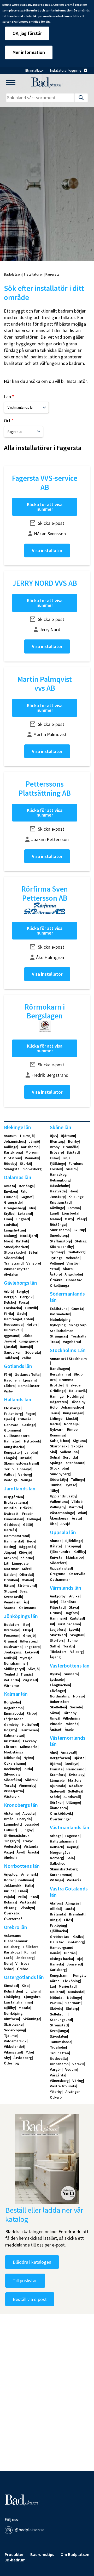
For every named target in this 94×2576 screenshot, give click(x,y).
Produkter (14, 2555)
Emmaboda (13, 1713)
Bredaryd (12, 1630)
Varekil (78, 2064)
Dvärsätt (11, 1514)
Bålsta (55, 1546)
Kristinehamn (69, 1624)
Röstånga (58, 1224)
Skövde (56, 2008)
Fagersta (72, 1836)
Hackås (10, 1530)
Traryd (28, 1841)
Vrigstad (30, 1680)
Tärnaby (70, 1713)
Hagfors (71, 1613)
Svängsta (12, 1169)
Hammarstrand (17, 1536)
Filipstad (57, 1607)
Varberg (25, 1474)
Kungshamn (60, 1975)
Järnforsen (29, 1730)
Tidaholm (58, 2047)
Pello (22, 1897)
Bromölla (71, 1147)
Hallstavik (77, 1391)
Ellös (68, 1920)
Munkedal (76, 1992)
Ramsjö (26, 1347)
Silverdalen (13, 1774)
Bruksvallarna (16, 1502)
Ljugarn (30, 1380)
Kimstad (11, 1986)
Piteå (34, 1897)
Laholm (31, 1452)
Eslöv (54, 1158)
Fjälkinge (57, 1163)
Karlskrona (13, 1152)
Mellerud (57, 1992)
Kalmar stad (14, 1735)
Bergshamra (60, 1374)
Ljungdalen (21, 1563)
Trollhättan (59, 2053)
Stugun (10, 1591)
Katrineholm (60, 1314)
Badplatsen (13, 274)
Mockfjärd (28, 1236)
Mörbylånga (14, 1752)
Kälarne (27, 1558)
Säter (33, 1252)
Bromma (66, 1380)
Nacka (55, 1424)
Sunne (72, 1640)
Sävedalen (58, 2036)
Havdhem (12, 1380)
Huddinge (75, 1396)
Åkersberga (59, 1518)
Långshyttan (14, 1230)
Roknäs (10, 1902)
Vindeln (56, 1724)
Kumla (30, 1952)
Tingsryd (11, 1841)
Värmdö (75, 1507)
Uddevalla (58, 2058)
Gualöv (71, 1169)
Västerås (74, 1880)
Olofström (13, 1158)
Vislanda (31, 1846)
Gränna (10, 1641)
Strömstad (59, 2025)
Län (7, 397)
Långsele (57, 1780)
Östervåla (77, 1574)
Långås (10, 1458)
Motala (24, 2008)
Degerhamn (13, 1708)
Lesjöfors (58, 1629)
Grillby (80, 1552)
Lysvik (74, 1629)
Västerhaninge (62, 1513)
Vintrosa (22, 1963)
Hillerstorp (29, 1641)
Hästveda (58, 1191)
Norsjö (78, 1696)
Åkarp (68, 1269)
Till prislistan (25, 2281)
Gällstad (57, 1942)
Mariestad (67, 1986)
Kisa (25, 1986)
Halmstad (12, 1441)
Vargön (56, 2069)
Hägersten (58, 1402)
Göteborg (76, 1942)
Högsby (10, 1730)
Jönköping (13, 1652)
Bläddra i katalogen (32, 2262)
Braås (9, 1819)
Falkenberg (13, 1414)
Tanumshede (61, 2042)
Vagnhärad (72, 1342)
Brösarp (56, 1152)
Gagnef (27, 1197)
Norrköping (13, 2013)
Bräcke (26, 1508)
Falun (25, 1191)
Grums (55, 1613)
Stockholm (59, 1468)
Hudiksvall (13, 1330)
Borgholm (12, 1702)
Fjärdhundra (60, 1552)
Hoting (10, 1547)
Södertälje (58, 1479)
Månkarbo (74, 1557)
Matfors (75, 1780)
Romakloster (29, 1386)
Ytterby (56, 2092)
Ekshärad (69, 1602)
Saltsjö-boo (60, 1441)
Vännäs (72, 1724)
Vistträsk (28, 1902)
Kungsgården (30, 1341)
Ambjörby (58, 1596)
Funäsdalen (14, 1519)
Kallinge (11, 1147)
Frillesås (25, 1419)
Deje (53, 1602)
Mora (8, 1241)
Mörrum (32, 1152)
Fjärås (9, 1419)
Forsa (23, 1302)
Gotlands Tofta (27, 1374)
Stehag (81, 1241)
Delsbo (10, 1302)
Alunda (56, 1541)
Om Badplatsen (75, 2555)
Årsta (77, 1518)
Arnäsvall (69, 1752)
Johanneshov (72, 1407)
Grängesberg (14, 1208)
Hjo (80, 1959)
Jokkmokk (13, 1886)
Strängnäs (58, 1336)
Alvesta (29, 1813)
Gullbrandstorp (17, 1436)
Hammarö (58, 1618)
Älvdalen (11, 1274)
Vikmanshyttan (17, 1269)
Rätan (9, 1585)
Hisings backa (61, 1959)
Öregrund (58, 1574)
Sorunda (70, 1457)
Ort (7, 421)
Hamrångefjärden (19, 1319)
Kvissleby (77, 1775)
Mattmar (11, 1569)
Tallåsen (11, 1358)
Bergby (22, 1291)
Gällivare (26, 1880)
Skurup (79, 1230)
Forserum (12, 1635)
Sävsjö (33, 1669)
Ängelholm (73, 1274)
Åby (7, 2058)
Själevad (57, 1791)
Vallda (9, 1474)
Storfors (57, 1640)
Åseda (33, 1852)
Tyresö (71, 1485)
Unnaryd (24, 1469)
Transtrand (13, 1263)
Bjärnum (68, 1136)
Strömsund (27, 1585)
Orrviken (11, 1580)
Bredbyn (71, 1764)
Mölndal (57, 1998)
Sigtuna (79, 1441)
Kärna (55, 1981)
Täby (54, 1491)
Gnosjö (29, 1635)
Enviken (10, 1191)
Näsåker (76, 1786)
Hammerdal (14, 1541)
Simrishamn (60, 1230)
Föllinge (33, 1519)
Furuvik (31, 1308)
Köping (73, 1847)
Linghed (22, 1219)
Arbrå (8, 1291)
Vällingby (58, 1507)
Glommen (12, 1430)
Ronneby (32, 1158)
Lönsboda (70, 1213)
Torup (9, 1469)
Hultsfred (30, 1725)
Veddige (11, 1480)
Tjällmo (10, 2036)
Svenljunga (59, 2031)
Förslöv (56, 1169)
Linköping (12, 1997)
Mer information (29, 52)
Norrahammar (15, 1663)
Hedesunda (13, 1324)
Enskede (73, 1385)
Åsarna (10, 1608)
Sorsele (76, 1707)
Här (7, 381)
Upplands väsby (63, 1496)
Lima (8, 1219)
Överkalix (12, 1913)
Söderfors (58, 1563)
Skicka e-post (51, 523)
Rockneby (12, 1769)
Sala (70, 1858)
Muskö (72, 1418)
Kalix (29, 1886)
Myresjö (26, 1658)
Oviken (27, 1580)
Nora (8, 1963)
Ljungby (26, 1830)
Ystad (55, 1269)
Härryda (57, 1964)
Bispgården (13, 1497)
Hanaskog (58, 1174)
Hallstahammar (63, 1841)
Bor (26, 1625)
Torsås (10, 1785)
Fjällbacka (58, 1931)
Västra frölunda (63, 2086)
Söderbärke (13, 1258)
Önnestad (74, 1280)
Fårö (7, 1374)
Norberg (56, 1858)
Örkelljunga (60, 1285)
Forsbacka (13, 1308)
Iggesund (12, 1336)
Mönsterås (29, 1747)
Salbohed (58, 1863)
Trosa (55, 1342)
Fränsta (56, 1769)
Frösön (28, 1514)
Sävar (55, 1713)
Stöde (55, 1797)
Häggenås (27, 1547)
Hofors (32, 1324)
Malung (10, 1236)
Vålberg (77, 1652)
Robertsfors (60, 1702)
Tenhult (10, 1674)
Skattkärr (58, 1635)
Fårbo (31, 1713)
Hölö (54, 1407)
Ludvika (11, 1225)
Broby (55, 1147)
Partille (56, 2003)
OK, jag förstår (27, 33)
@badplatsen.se (30, 2530)
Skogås (77, 1446)
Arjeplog (11, 1874)
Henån (55, 1953)
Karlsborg (58, 1970)
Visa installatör (47, 550)
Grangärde (13, 1202)
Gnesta (77, 1309)
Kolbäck (57, 1847)
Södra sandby (61, 1247)
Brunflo (10, 1508)
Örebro (23, 1969)
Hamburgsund (62, 1947)
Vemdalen (12, 1602)
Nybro (28, 1758)
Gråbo (78, 1937)
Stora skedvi (14, 1252)
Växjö (8, 1852)
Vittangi (11, 1908)
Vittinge (57, 1880)
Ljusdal (10, 1347)
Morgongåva (60, 1852)
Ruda (28, 1769)
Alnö (54, 1752)
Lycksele (57, 1679)
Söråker (56, 1802)
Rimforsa (11, 2019)
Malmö (55, 1219)
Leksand (25, 1214)
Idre (32, 1208)
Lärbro (9, 1386)
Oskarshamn (14, 1763)
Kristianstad (60, 1202)
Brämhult (77, 1914)
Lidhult (10, 1830)
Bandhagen (59, 1368)
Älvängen (73, 2092)
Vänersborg (59, 2081)
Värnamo (11, 1685)
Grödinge (58, 1391)
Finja (66, 1158)
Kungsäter (12, 1452)
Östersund (28, 1608)
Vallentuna (59, 1502)
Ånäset (56, 1729)
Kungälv (80, 1975)
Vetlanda (11, 1680)
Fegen (30, 1414)
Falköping (58, 1925)
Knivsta (56, 1557)
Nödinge (74, 1998)
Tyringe (56, 1258)
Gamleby (11, 1725)
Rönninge (58, 1435)
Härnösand (75, 1769)
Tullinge (77, 1479)
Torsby (69, 1646)
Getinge (29, 1425)
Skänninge (31, 2019)
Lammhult (12, 1824)
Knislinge (76, 1197)
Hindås (70, 1953)
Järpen (10, 1552)
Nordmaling (60, 1696)
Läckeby (30, 1741)
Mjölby (9, 2008)
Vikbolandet (14, 2046)
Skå (53, 1452)
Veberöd (73, 1258)
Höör (73, 1191)
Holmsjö (27, 1136)
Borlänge (26, 1186)
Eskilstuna (59, 1309)
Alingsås (73, 1903)
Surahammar (61, 1875)
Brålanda (58, 1914)
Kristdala (12, 1741)
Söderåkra (13, 1780)
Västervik (12, 1796)
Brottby (56, 1385)
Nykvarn (57, 1429)
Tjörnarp (57, 1252)
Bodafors (12, 1625)
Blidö (78, 1374)
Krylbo (9, 1214)
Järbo (28, 1336)
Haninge (57, 1396)
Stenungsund (61, 2020)
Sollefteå (75, 1791)
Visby (8, 1391)
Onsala (25, 1458)
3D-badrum (15, 2560)
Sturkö (25, 1163)
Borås (69, 1909)
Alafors (56, 1903)
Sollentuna (69, 1452)
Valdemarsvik (15, 2041)
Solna (55, 1457)
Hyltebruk (32, 1441)
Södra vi (32, 1780)
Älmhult (10, 1858)
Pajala (9, 1897)
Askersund (13, 1936)
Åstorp (55, 1274)
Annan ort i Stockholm (68, 1359)
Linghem (33, 1991)
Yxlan (82, 1513)
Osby (69, 1219)
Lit (6, 1563)
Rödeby (10, 1163)
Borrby (73, 1141)
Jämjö (34, 1141)
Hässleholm (60, 1186)
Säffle (55, 1646)
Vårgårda (58, 2075)
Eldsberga (12, 1408)
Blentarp (57, 1141)
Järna (55, 1413)
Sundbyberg (60, 1474)
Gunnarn (71, 1674)
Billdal (55, 1909)
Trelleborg (76, 1252)
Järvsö (9, 1341)
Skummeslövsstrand (21, 1463)
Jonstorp (57, 1197)
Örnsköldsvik (61, 1813)
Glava (73, 1607)
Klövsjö (25, 1552)
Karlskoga (12, 1952)
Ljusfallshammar (18, 2002)
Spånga (56, 1463)
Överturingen (61, 1819)
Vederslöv (12, 1846)
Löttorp (10, 1747)
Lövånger (57, 1691)
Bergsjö (10, 1297)
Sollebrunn (59, 2014)
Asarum (10, 1136)
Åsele (69, 1729)
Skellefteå (58, 1707)
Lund (54, 1213)
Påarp (81, 1219)
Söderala (33, 1352)
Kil (52, 1624)
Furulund (76, 1163)
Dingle (55, 1920)
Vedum (71, 2069)
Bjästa (79, 1758)
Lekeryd (32, 1652)
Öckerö (56, 2097)
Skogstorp (78, 1325)
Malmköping (60, 1320)
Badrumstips (42, 2555)
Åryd (20, 1852)
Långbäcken (60, 1685)
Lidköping (72, 1981)
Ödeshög (11, 2063)
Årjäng (55, 1657)
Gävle (21, 1314)
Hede (31, 1541)
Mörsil (27, 1569)
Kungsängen (73, 1413)
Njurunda (58, 1786)
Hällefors (31, 1947)
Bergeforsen (60, 1758)
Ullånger (73, 1802)
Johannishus (14, 1141)
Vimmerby (27, 1785)
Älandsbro (58, 1808)
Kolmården (13, 1991)
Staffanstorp (60, 1241)
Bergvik (26, 1297)
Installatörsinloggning (66, 70)
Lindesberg (25, 1958)
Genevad (11, 1425)
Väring (78, 2081)
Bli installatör (35, 70)
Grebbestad (60, 1937)
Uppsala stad (61, 1568)
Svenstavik (13, 1597)
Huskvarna (13, 1647)
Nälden (10, 1575)
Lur (52, 1986)
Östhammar (60, 1579)
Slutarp (72, 2008)
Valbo (26, 1358)
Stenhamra (75, 1463)
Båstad (73, 1152)
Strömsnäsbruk (17, 1835)
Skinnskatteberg (64, 1869)
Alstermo (11, 1813)
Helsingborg (60, 1180)
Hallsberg (12, 1947)
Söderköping (14, 2030)
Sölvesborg (32, 1169)
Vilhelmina (72, 1718)
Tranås (26, 1674)
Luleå (23, 1891)
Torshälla (79, 1336)
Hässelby (78, 1402)
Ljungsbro (32, 1997)
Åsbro (9, 1969)
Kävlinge (57, 1208)
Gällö (27, 1525)
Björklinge (74, 1541)
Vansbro (33, 1263)
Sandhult (73, 2003)
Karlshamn (30, 1147)
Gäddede (12, 1525)
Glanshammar (16, 1941)
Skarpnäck (59, 1446)
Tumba (56, 1485)
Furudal (10, 1197)
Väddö (77, 1502)
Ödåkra (56, 1280)
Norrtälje (71, 1424)
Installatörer (34, 274)
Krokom (10, 1558)
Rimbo (72, 1429)
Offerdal (26, 1575)
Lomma (74, 1208)
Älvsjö (65, 1524)
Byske (55, 1674)
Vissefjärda (13, 1791)
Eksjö (28, 1630)
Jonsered (74, 1964)
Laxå (8, 1958)
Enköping (72, 1546)
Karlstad (77, 1618)
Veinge (27, 1480)
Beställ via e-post (30, 2299)
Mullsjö (10, 1658)
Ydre (29, 2052)
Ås (26, 1602)
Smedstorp (59, 1235)
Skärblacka (13, 2024)
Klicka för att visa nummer (45, 507)
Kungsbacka (14, 1447)
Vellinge (56, 1263)
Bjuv (54, 1136)
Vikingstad (13, 2052)
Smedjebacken (16, 1247)
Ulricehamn (59, 2064)
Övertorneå (13, 1919)
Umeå (55, 1718)
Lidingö (56, 1418)
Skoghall (77, 1635)
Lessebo (31, 1824)
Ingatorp (33, 1647)
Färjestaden (14, 1719)
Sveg (23, 1591)
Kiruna (9, 1891)
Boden (9, 1880)
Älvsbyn (28, 1908)
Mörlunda (12, 1758)
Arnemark (29, 1874)
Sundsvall (72, 1797)
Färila (8, 1314)
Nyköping (58, 1325)
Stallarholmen (62, 1331)
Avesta (10, 1186)
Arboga (56, 1836)
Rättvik (22, 1241)
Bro (53, 1380)
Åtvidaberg (23, 2058)
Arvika (74, 1596)
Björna (55, 1764)
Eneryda (24, 1819)
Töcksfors (58, 1652)
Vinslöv (73, 1263)
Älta (53, 1524)
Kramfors (58, 1775)
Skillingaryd (14, 1669)
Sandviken (13, 1352)
